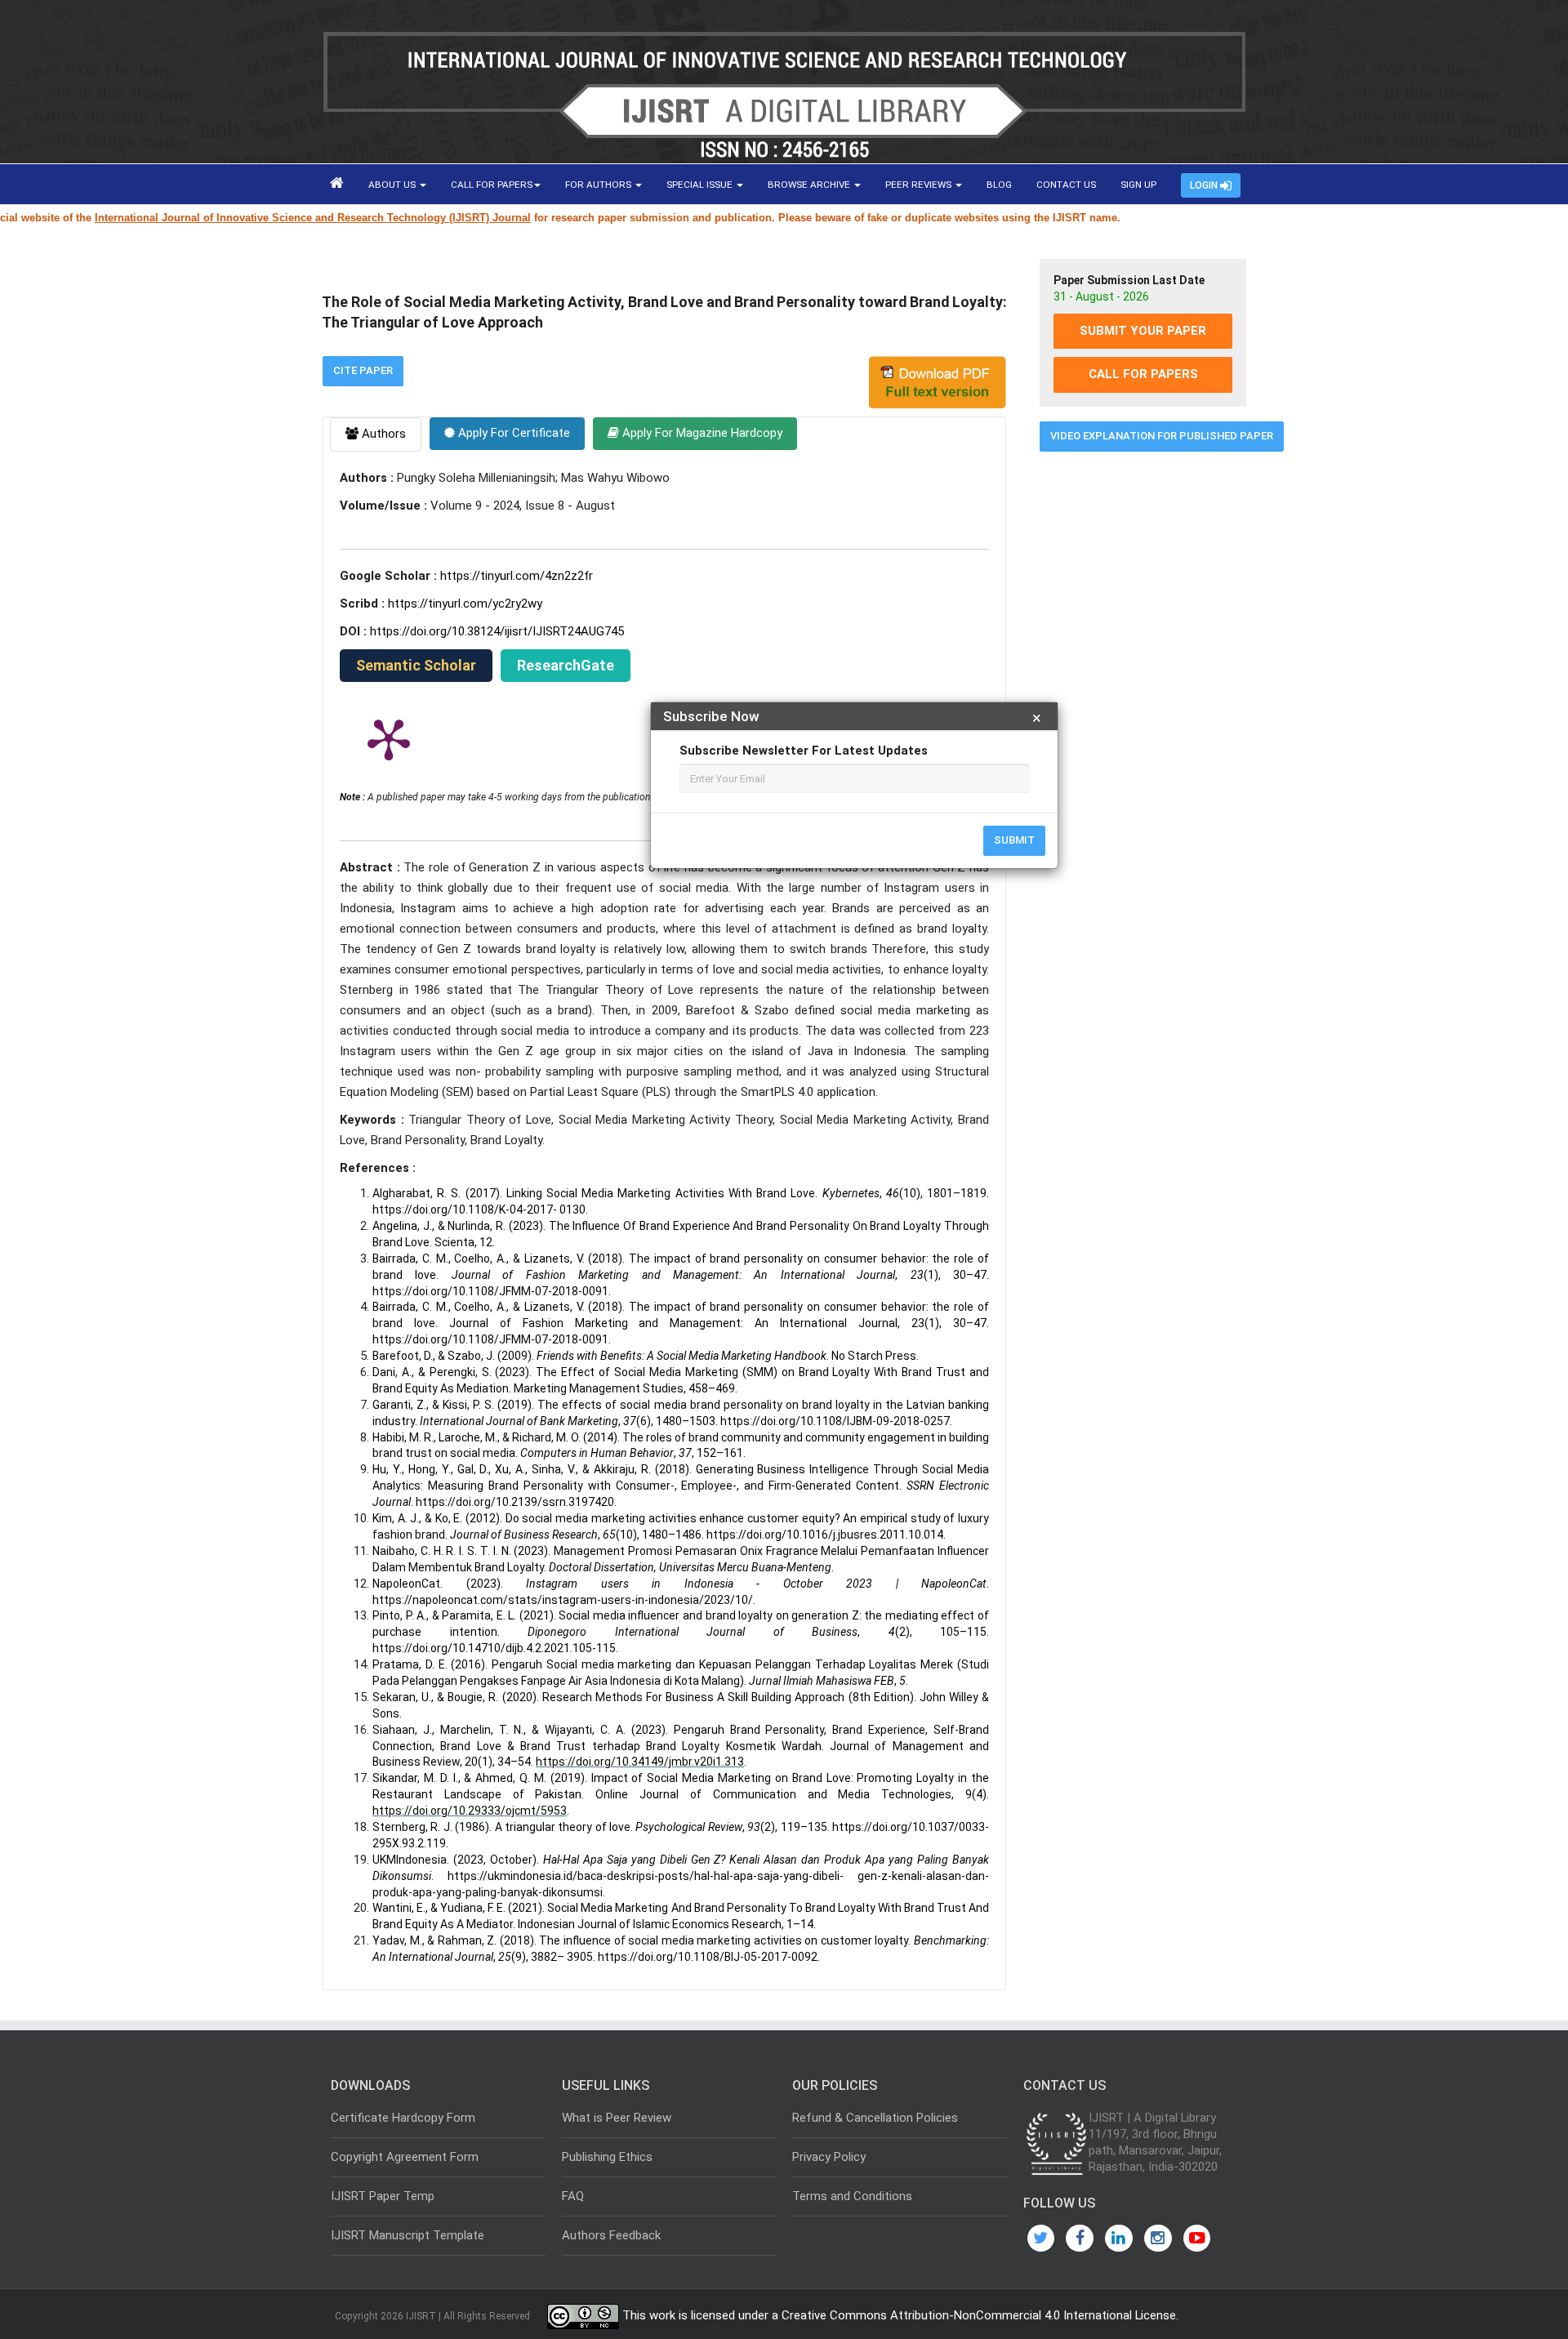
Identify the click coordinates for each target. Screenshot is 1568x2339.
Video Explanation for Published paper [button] (1162, 436)
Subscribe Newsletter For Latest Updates (804, 751)
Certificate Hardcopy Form (403, 2118)
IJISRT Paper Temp (383, 2196)
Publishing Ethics (607, 2157)
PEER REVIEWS (920, 185)
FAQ (573, 2196)
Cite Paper (363, 370)
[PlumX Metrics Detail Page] (389, 738)
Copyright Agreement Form (405, 2157)
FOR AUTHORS (599, 185)
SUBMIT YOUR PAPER (1143, 331)
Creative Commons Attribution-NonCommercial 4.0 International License (979, 2315)
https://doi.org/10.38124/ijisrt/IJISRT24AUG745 (497, 631)
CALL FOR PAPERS (492, 185)
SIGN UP (1138, 185)
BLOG (999, 185)
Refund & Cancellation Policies (875, 2118)
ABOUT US (393, 185)
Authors (382, 434)
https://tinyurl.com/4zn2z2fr (517, 576)
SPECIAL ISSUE (701, 185)
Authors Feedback (611, 2235)
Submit (1014, 840)
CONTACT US (1066, 185)
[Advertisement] (1143, 713)
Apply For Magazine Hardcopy (701, 433)
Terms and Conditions (852, 2196)
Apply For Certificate (512, 433)
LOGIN (1205, 185)
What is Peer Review (617, 2118)
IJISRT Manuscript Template (408, 2235)
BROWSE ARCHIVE (810, 185)
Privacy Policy (829, 2157)
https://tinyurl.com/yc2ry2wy (465, 604)
